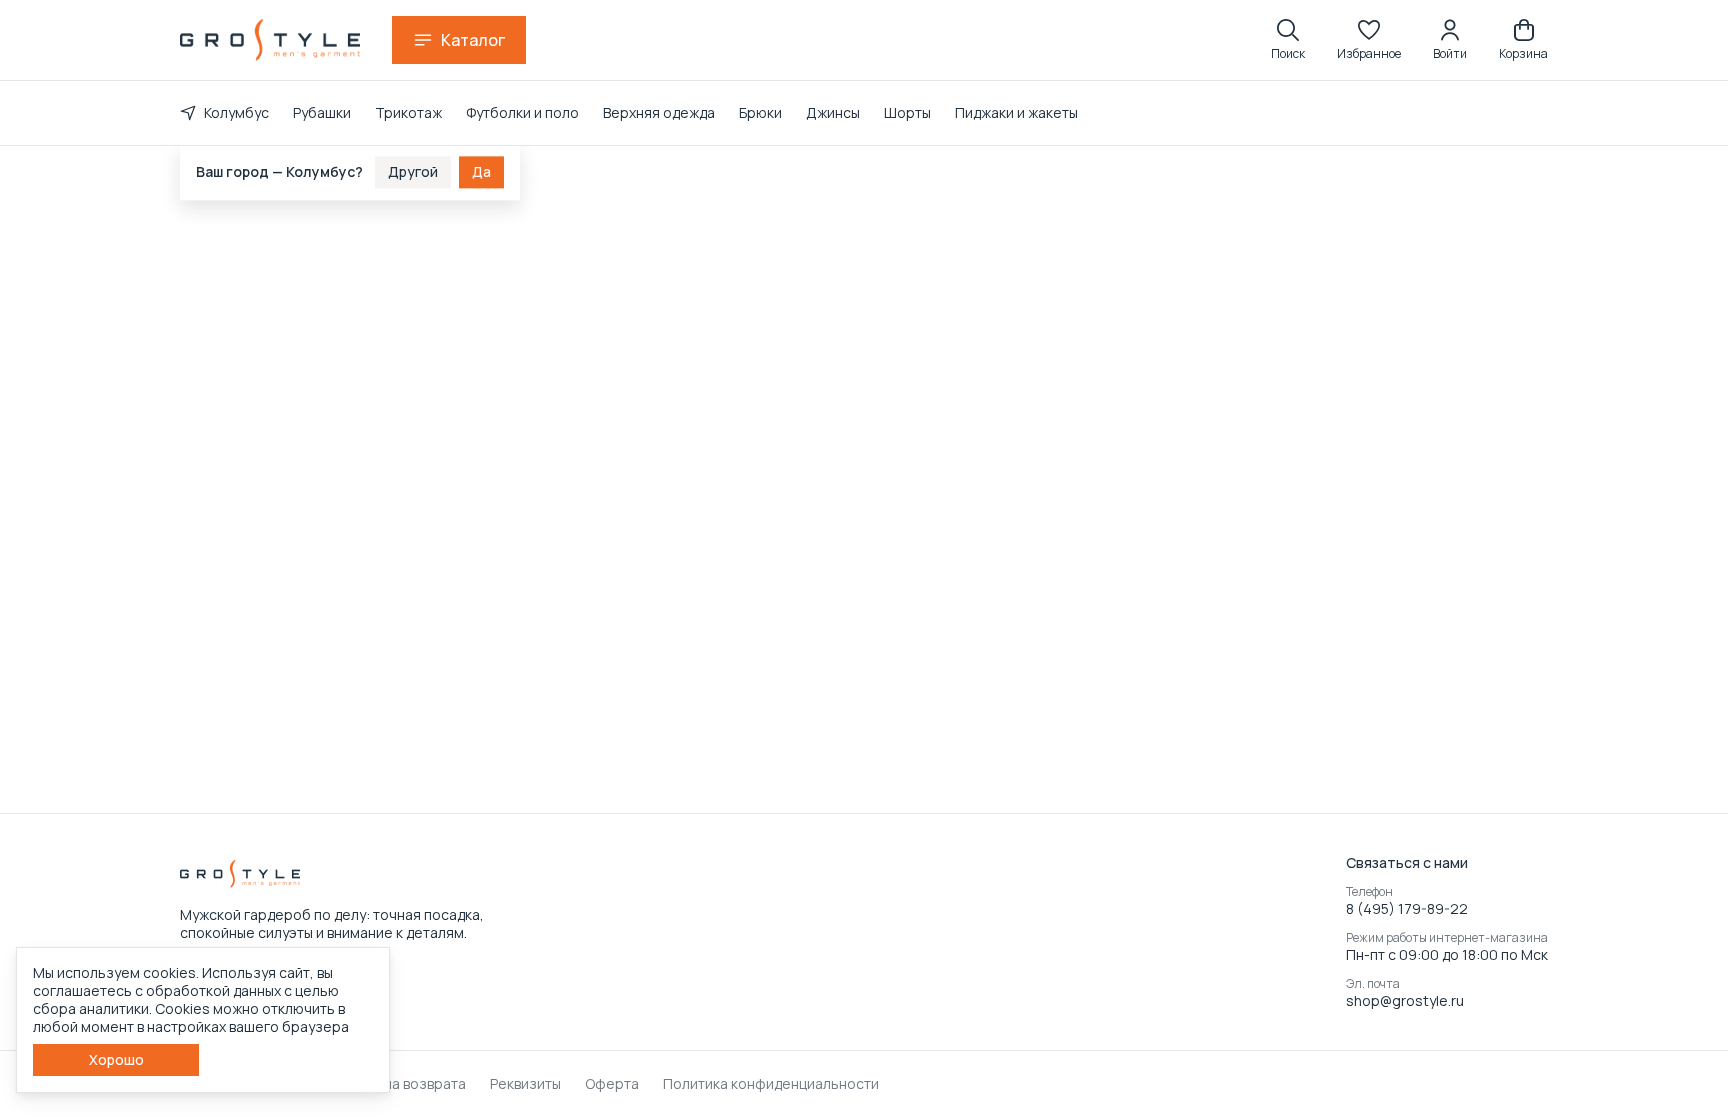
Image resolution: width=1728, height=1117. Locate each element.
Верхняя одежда (659, 112)
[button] (1369, 40)
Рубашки (322, 112)
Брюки (760, 112)
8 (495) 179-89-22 (1407, 909)
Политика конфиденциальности (771, 1084)
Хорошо (116, 1059)
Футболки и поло (522, 112)
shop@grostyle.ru (1405, 1001)
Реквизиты (525, 1084)
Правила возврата (404, 1084)
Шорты (907, 112)
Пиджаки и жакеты (1016, 112)
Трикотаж (408, 112)
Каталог (473, 40)
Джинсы (833, 112)
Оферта (612, 1084)
